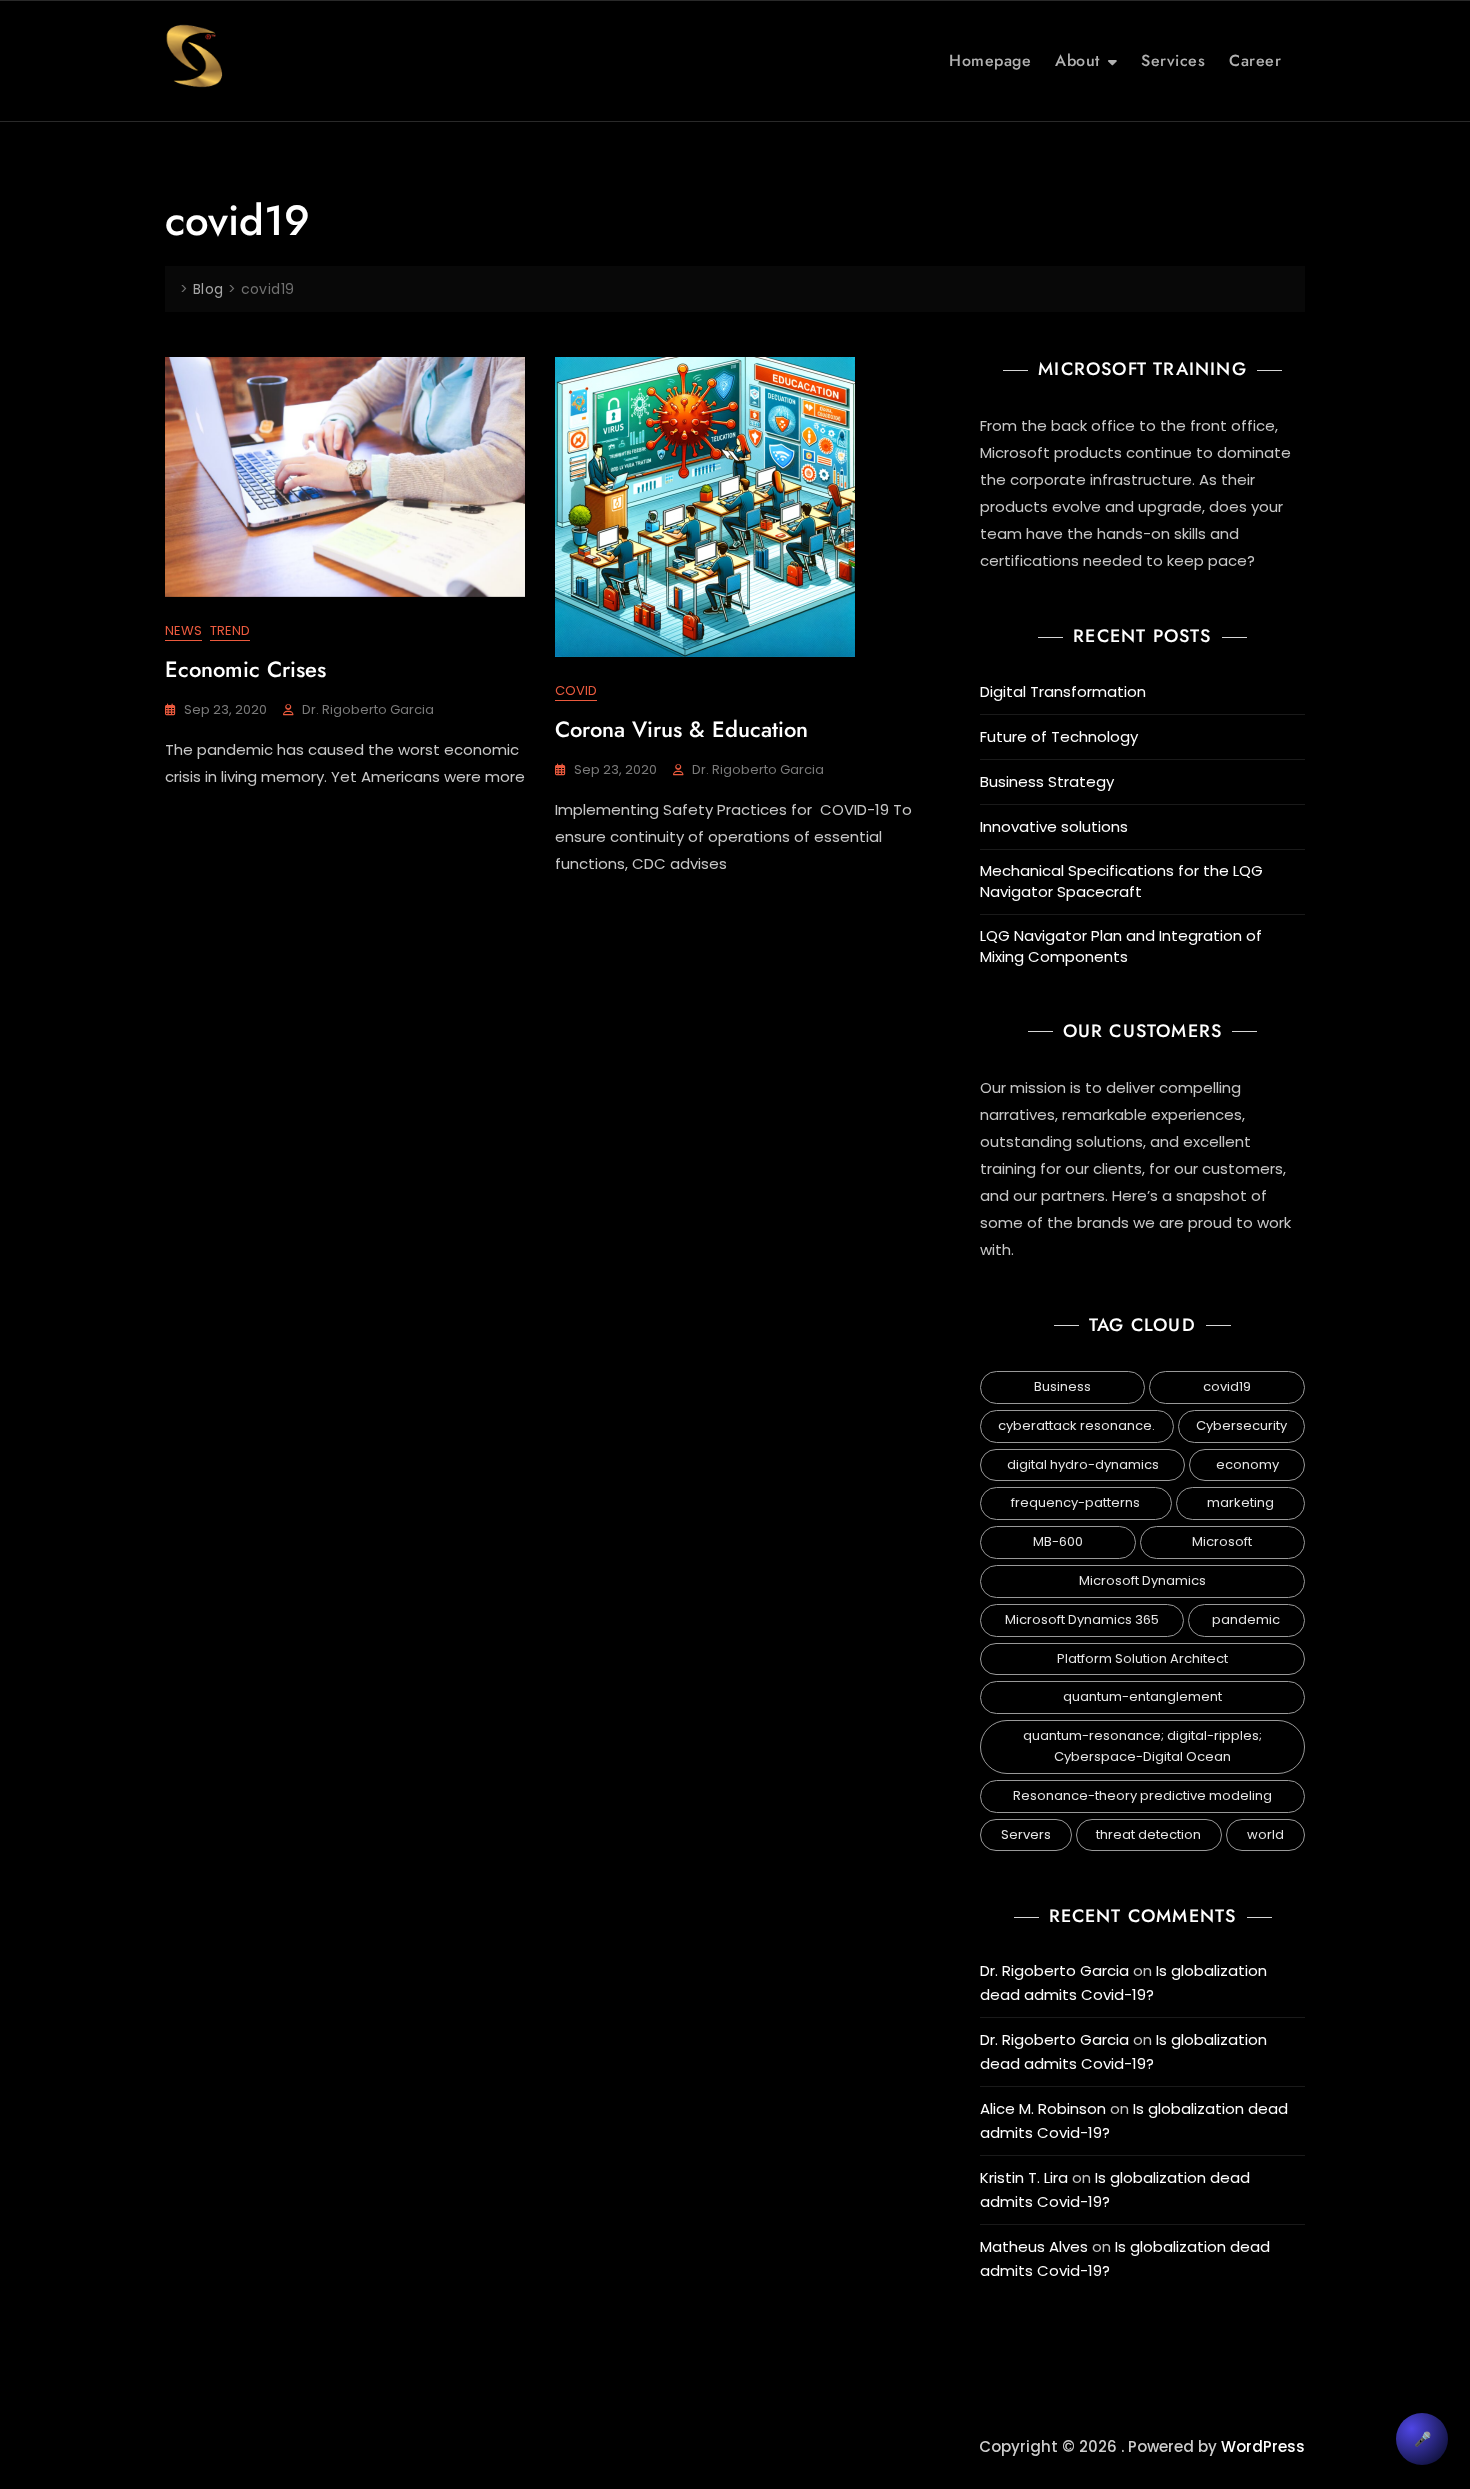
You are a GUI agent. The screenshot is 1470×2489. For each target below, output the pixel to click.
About (1077, 60)
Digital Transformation (1063, 691)
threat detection (1148, 1834)
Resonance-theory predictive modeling (1142, 1795)
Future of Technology (1059, 736)
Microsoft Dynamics (1142, 1580)
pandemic (1246, 1619)
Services (1173, 60)
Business (1062, 1386)
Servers (1026, 1834)
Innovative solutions (1054, 826)
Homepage (990, 60)
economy (1247, 1464)
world (1265, 1834)
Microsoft (1222, 1541)
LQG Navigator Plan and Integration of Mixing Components (1121, 946)
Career (1255, 60)
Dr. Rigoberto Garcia (368, 709)
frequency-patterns (1075, 1502)
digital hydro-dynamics (1083, 1464)
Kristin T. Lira (1024, 2177)
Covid (576, 690)
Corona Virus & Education (681, 729)
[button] (1422, 2439)
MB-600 (1058, 1541)
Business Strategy (1047, 781)
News (183, 630)
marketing (1240, 1502)
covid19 (1227, 1386)
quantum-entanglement (1142, 1696)
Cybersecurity (1241, 1425)
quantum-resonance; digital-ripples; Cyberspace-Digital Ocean (1142, 1746)
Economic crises (245, 669)
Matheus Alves (1034, 2246)
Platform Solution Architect (1142, 1658)
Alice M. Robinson (1043, 2108)
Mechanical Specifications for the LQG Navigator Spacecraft (1121, 881)
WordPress (1263, 2446)
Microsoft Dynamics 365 (1082, 1619)
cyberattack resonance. (1076, 1425)
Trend (230, 630)
